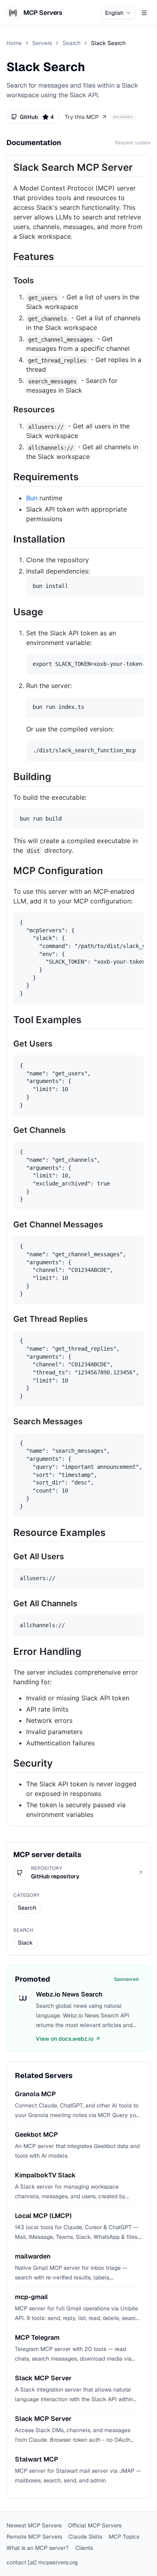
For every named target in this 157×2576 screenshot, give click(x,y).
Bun (32, 498)
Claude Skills (85, 2537)
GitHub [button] (37, 117)
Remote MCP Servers (34, 2537)
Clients (84, 2548)
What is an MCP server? (38, 2548)
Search (71, 43)
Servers (42, 43)
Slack (25, 1943)
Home (14, 43)
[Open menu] (144, 13)
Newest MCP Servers (34, 2525)
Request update (133, 143)
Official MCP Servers (95, 2525)
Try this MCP (82, 117)
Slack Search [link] (108, 43)
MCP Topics (124, 2537)
